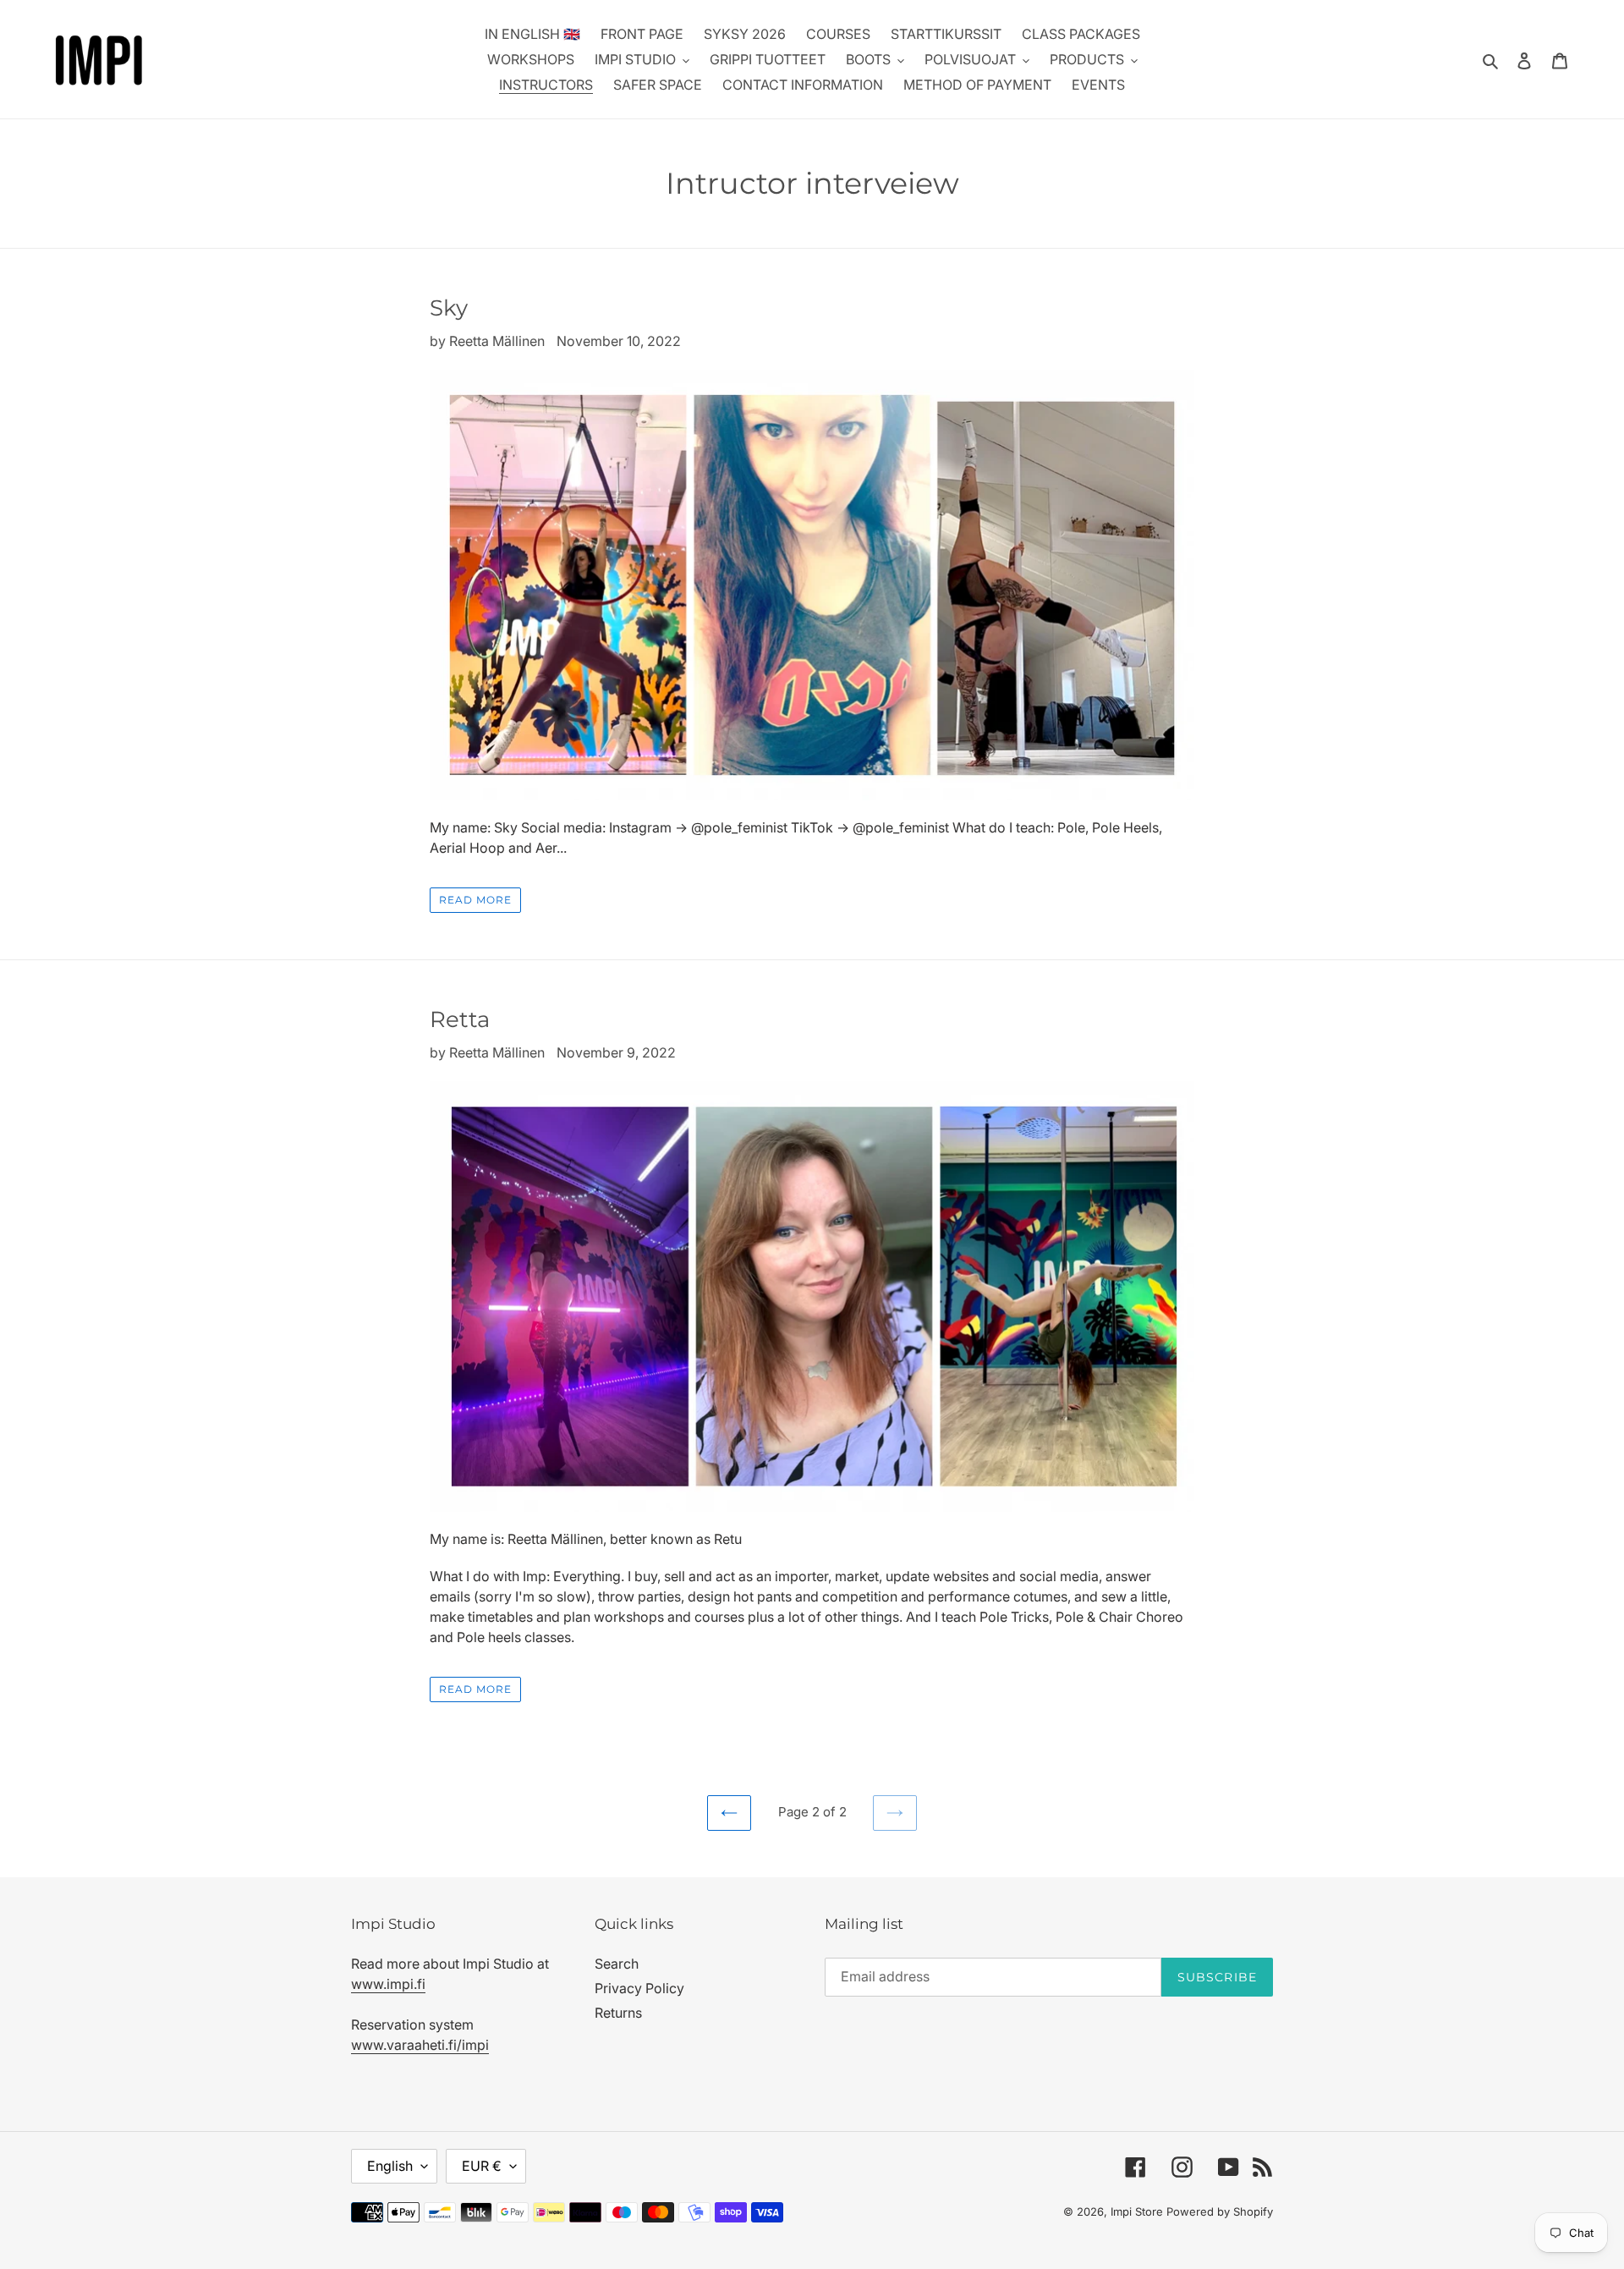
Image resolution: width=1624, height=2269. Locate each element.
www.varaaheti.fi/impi (420, 2045)
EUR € (482, 2166)
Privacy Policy (639, 1988)
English (390, 2166)
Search (617, 1964)
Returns (618, 2013)
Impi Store (1137, 2211)
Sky (449, 308)
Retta (460, 1019)
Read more (475, 900)
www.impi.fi (388, 1984)
